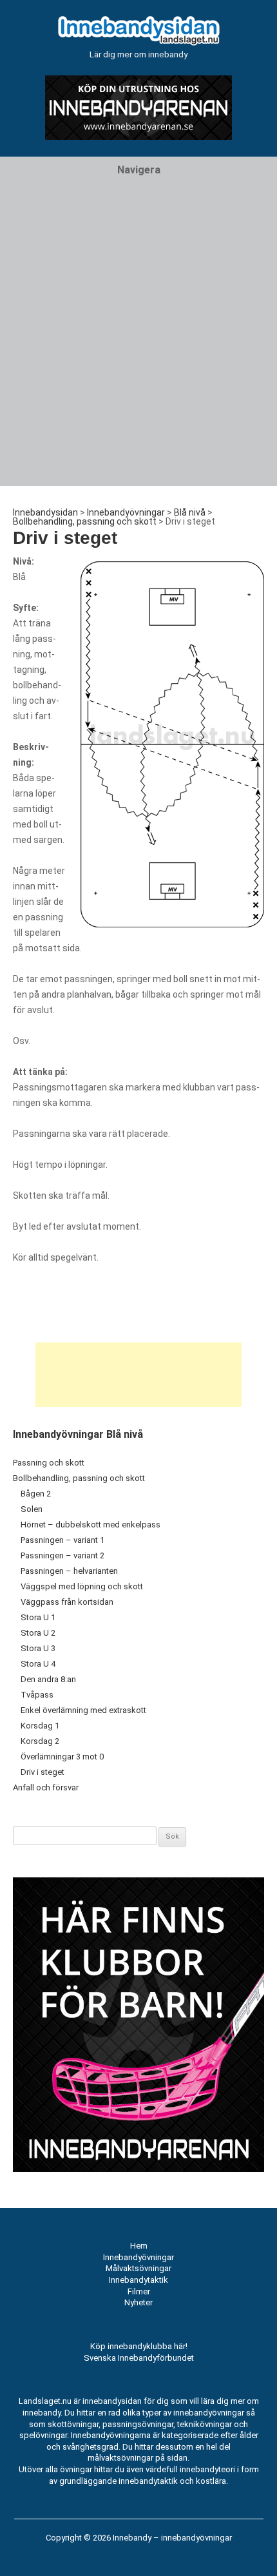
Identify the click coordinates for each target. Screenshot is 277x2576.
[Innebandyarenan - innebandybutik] (138, 137)
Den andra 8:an (48, 1679)
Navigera (139, 170)
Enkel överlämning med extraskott (83, 1710)
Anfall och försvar (46, 1787)
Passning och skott (49, 1463)
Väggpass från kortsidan (67, 1602)
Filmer (139, 2291)
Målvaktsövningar (138, 2268)
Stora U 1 (38, 1617)
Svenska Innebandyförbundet (139, 2358)
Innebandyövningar (126, 512)
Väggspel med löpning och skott (82, 1586)
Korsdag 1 (40, 1726)
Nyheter (138, 2302)
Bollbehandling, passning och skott (85, 521)
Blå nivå (190, 512)
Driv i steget (43, 1772)
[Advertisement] (138, 347)
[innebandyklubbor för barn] (138, 2169)
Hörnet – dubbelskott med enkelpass (91, 1525)
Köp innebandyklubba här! (139, 2346)
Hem (139, 2246)
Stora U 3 (38, 1648)
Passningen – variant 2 (62, 1555)
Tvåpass (37, 1695)
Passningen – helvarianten (69, 1571)
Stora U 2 (38, 1633)
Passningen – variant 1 (62, 1540)
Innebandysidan (45, 512)
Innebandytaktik (138, 2280)
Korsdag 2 (40, 1741)
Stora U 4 (38, 1664)
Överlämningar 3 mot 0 (62, 1757)
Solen (32, 1509)
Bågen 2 (36, 1494)
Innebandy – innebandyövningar (172, 2538)
